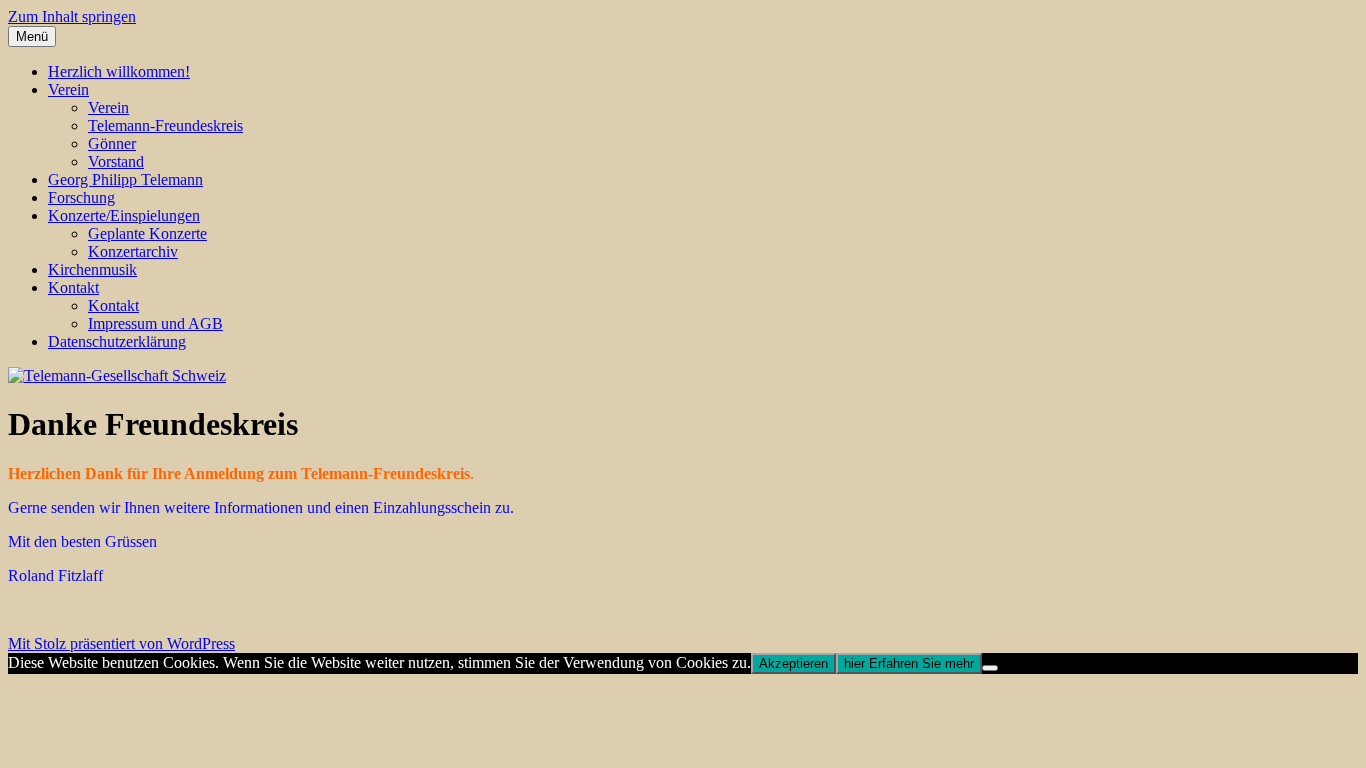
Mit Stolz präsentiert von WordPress (121, 643)
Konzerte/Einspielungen (124, 215)
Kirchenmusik (92, 269)
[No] (990, 668)
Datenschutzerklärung (117, 341)
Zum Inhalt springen (72, 16)
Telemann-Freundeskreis (165, 125)
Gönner (112, 143)
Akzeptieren (793, 663)
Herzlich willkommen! (119, 71)
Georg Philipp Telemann (125, 179)
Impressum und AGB (155, 323)
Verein (68, 89)
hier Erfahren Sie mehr (909, 663)
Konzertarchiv (133, 251)
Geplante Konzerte (147, 233)
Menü (32, 36)
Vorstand (116, 161)
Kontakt (73, 287)
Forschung (81, 197)
